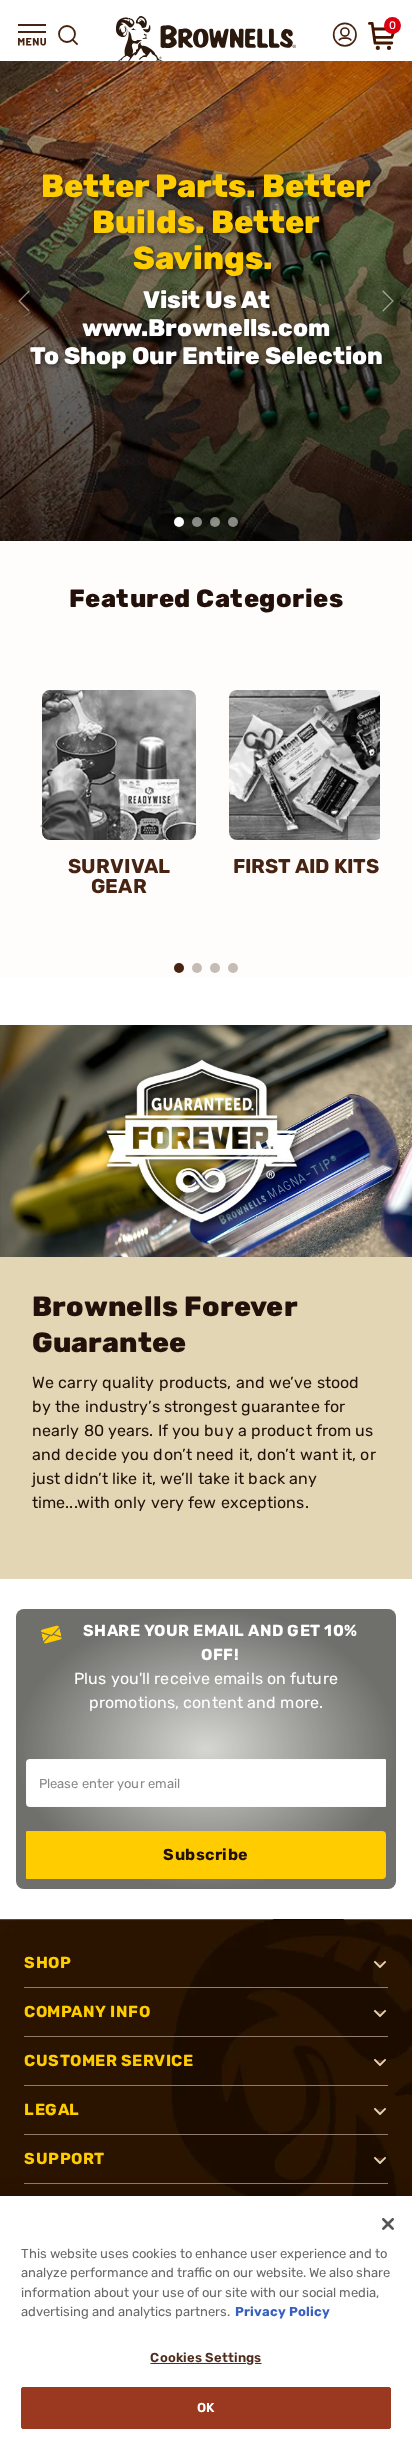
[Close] (388, 2224)
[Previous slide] (24, 301)
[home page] (206, 38)
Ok (205, 2407)
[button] (32, 35)
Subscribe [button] (206, 1854)
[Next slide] (388, 301)
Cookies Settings (205, 2357)
